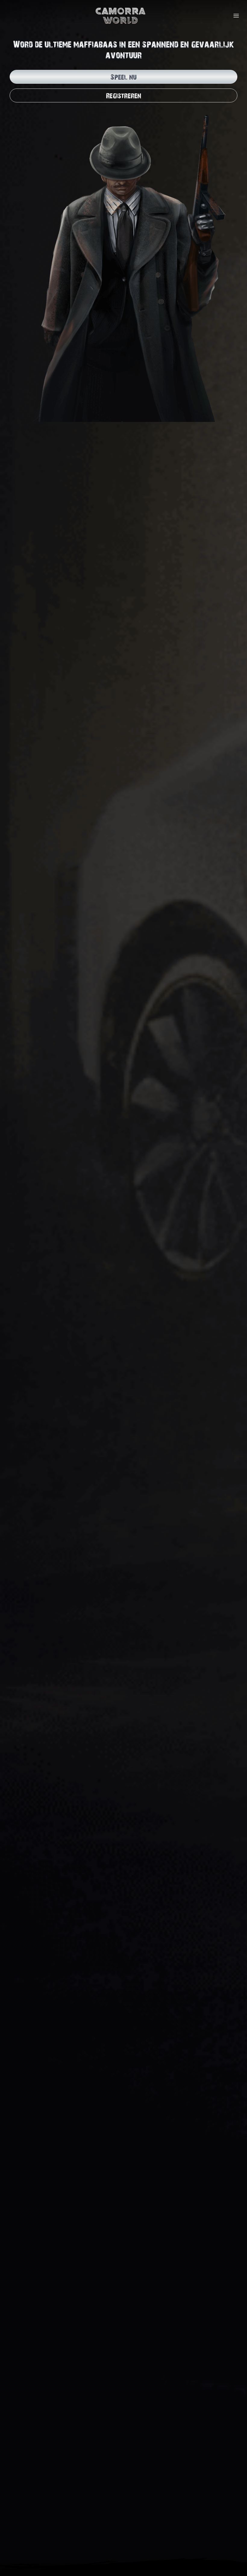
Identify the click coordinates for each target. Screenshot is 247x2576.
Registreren (124, 95)
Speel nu (123, 77)
